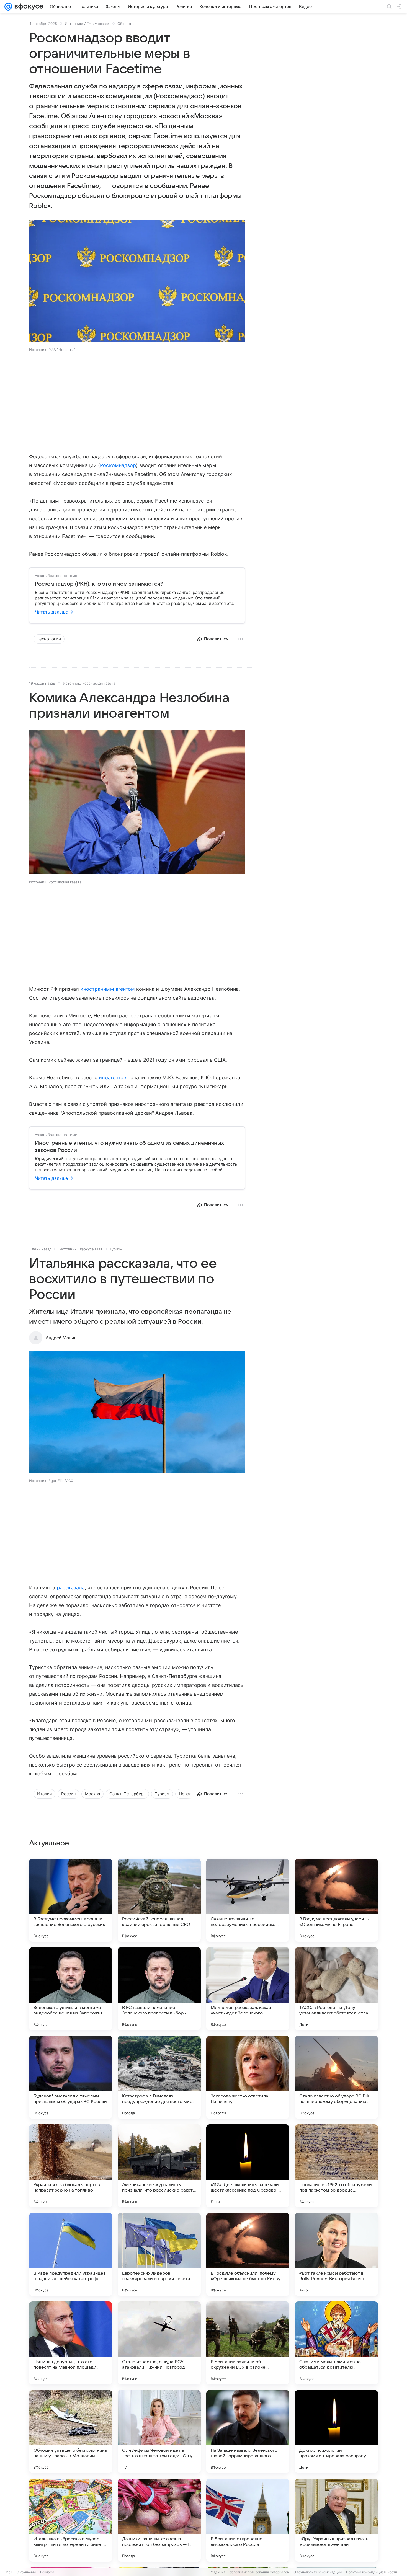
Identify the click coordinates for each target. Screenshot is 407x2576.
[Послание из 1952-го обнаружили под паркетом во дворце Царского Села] (336, 2166)
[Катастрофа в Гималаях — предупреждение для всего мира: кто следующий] (159, 2077)
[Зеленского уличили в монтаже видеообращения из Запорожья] (71, 1989)
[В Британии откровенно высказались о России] (248, 2520)
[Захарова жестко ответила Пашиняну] (248, 2077)
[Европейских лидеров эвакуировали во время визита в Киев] (159, 2254)
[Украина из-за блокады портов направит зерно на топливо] (71, 2166)
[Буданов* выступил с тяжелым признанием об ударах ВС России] (71, 2077)
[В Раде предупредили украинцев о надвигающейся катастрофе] (71, 2254)
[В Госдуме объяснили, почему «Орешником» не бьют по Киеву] (248, 2254)
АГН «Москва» (97, 24)
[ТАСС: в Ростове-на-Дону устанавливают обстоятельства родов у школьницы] (336, 1989)
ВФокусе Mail (90, 1249)
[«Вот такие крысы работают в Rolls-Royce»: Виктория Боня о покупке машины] (336, 2254)
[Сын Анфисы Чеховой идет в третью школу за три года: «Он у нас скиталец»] (159, 2432)
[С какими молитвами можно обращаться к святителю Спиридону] (336, 2343)
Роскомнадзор (118, 465)
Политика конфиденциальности (372, 2572)
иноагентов (113, 1078)
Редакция (217, 2572)
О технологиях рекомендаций (318, 2572)
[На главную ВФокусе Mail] (28, 7)
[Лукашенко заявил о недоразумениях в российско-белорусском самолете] (248, 1900)
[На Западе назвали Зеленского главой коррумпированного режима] (248, 2432)
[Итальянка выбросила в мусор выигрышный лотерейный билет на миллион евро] (71, 2520)
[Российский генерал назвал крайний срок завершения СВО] (159, 1900)
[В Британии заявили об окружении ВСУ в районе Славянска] (248, 2343)
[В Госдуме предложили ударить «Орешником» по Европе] (336, 1900)
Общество (127, 24)
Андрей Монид (61, 1338)
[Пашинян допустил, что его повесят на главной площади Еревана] (71, 2343)
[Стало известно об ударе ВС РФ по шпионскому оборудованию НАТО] (336, 2077)
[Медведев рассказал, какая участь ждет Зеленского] (248, 1989)
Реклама (47, 2572)
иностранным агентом (108, 989)
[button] (137, 281)
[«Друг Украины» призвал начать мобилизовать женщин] (336, 2520)
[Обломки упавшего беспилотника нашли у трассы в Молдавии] (71, 2432)
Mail (9, 2572)
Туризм (116, 1249)
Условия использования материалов (259, 2572)
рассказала (71, 1588)
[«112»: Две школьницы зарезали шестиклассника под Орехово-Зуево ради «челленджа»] (248, 2166)
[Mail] (8, 7)
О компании (26, 2572)
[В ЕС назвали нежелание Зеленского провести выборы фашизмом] (159, 1989)
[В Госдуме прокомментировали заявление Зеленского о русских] (71, 1900)
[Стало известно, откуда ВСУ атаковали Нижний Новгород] (159, 2343)
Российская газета (99, 683)
